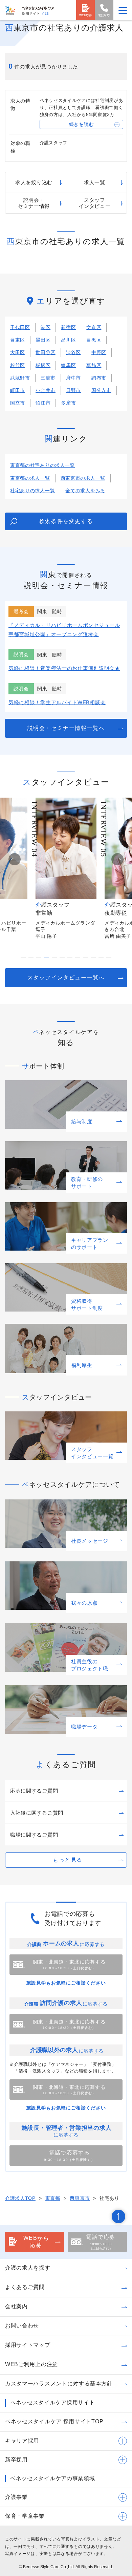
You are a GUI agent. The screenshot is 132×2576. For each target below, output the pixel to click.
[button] (15, 859)
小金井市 (46, 390)
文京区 (94, 327)
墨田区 (43, 340)
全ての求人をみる (85, 491)
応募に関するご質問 (34, 1791)
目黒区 (94, 340)
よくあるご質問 (25, 2287)
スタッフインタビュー (94, 203)
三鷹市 (48, 378)
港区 (46, 327)
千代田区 (20, 327)
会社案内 (16, 2306)
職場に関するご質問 (34, 1835)
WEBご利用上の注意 (31, 2364)
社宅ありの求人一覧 (32, 491)
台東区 (18, 340)
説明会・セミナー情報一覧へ (66, 728)
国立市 (18, 403)
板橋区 (43, 365)
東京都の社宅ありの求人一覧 (42, 465)
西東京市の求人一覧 (83, 478)
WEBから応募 (36, 2242)
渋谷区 (73, 352)
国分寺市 (101, 390)
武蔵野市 (20, 378)
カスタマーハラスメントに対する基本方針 (59, 2384)
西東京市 (80, 2198)
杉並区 (18, 365)
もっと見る (68, 1860)
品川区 (68, 340)
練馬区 (68, 365)
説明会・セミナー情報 (34, 203)
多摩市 (68, 403)
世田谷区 (46, 352)
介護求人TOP (20, 2198)
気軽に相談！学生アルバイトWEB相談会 (57, 702)
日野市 (73, 390)
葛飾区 (94, 365)
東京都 (53, 2198)
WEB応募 (86, 15)
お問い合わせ (22, 2326)
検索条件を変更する (66, 521)
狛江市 (43, 403)
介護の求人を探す (28, 2268)
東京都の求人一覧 (30, 478)
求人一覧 (95, 182)
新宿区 (68, 327)
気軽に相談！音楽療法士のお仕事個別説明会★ (64, 668)
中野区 (99, 352)
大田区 (18, 352)
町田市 (18, 390)
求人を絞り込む (34, 182)
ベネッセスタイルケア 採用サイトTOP (54, 2421)
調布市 (99, 378)
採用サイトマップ (28, 2345)
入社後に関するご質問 (37, 1813)
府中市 (73, 378)
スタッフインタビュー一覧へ (66, 978)
